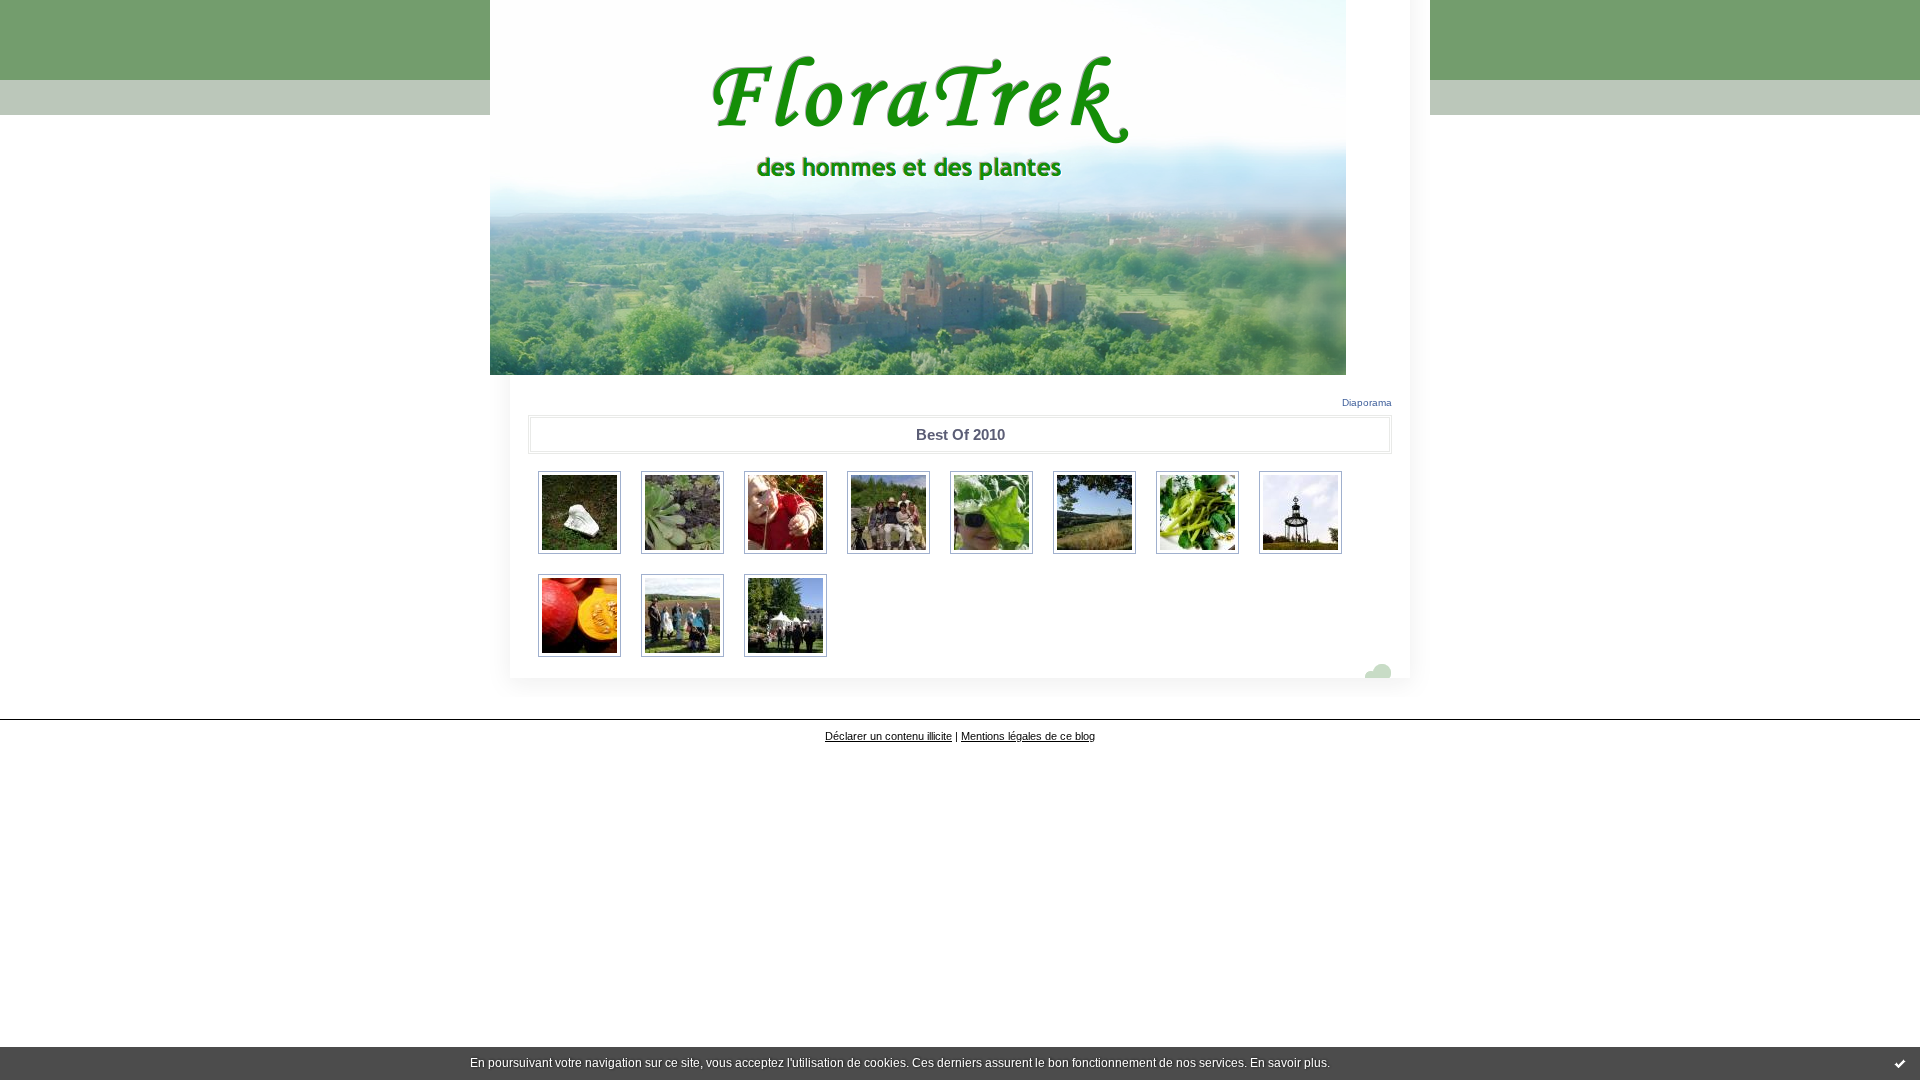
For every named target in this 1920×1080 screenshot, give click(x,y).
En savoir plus (1288, 1063)
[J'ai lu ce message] (1900, 1063)
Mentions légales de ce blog (1028, 736)
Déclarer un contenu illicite (888, 736)
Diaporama (1367, 402)
